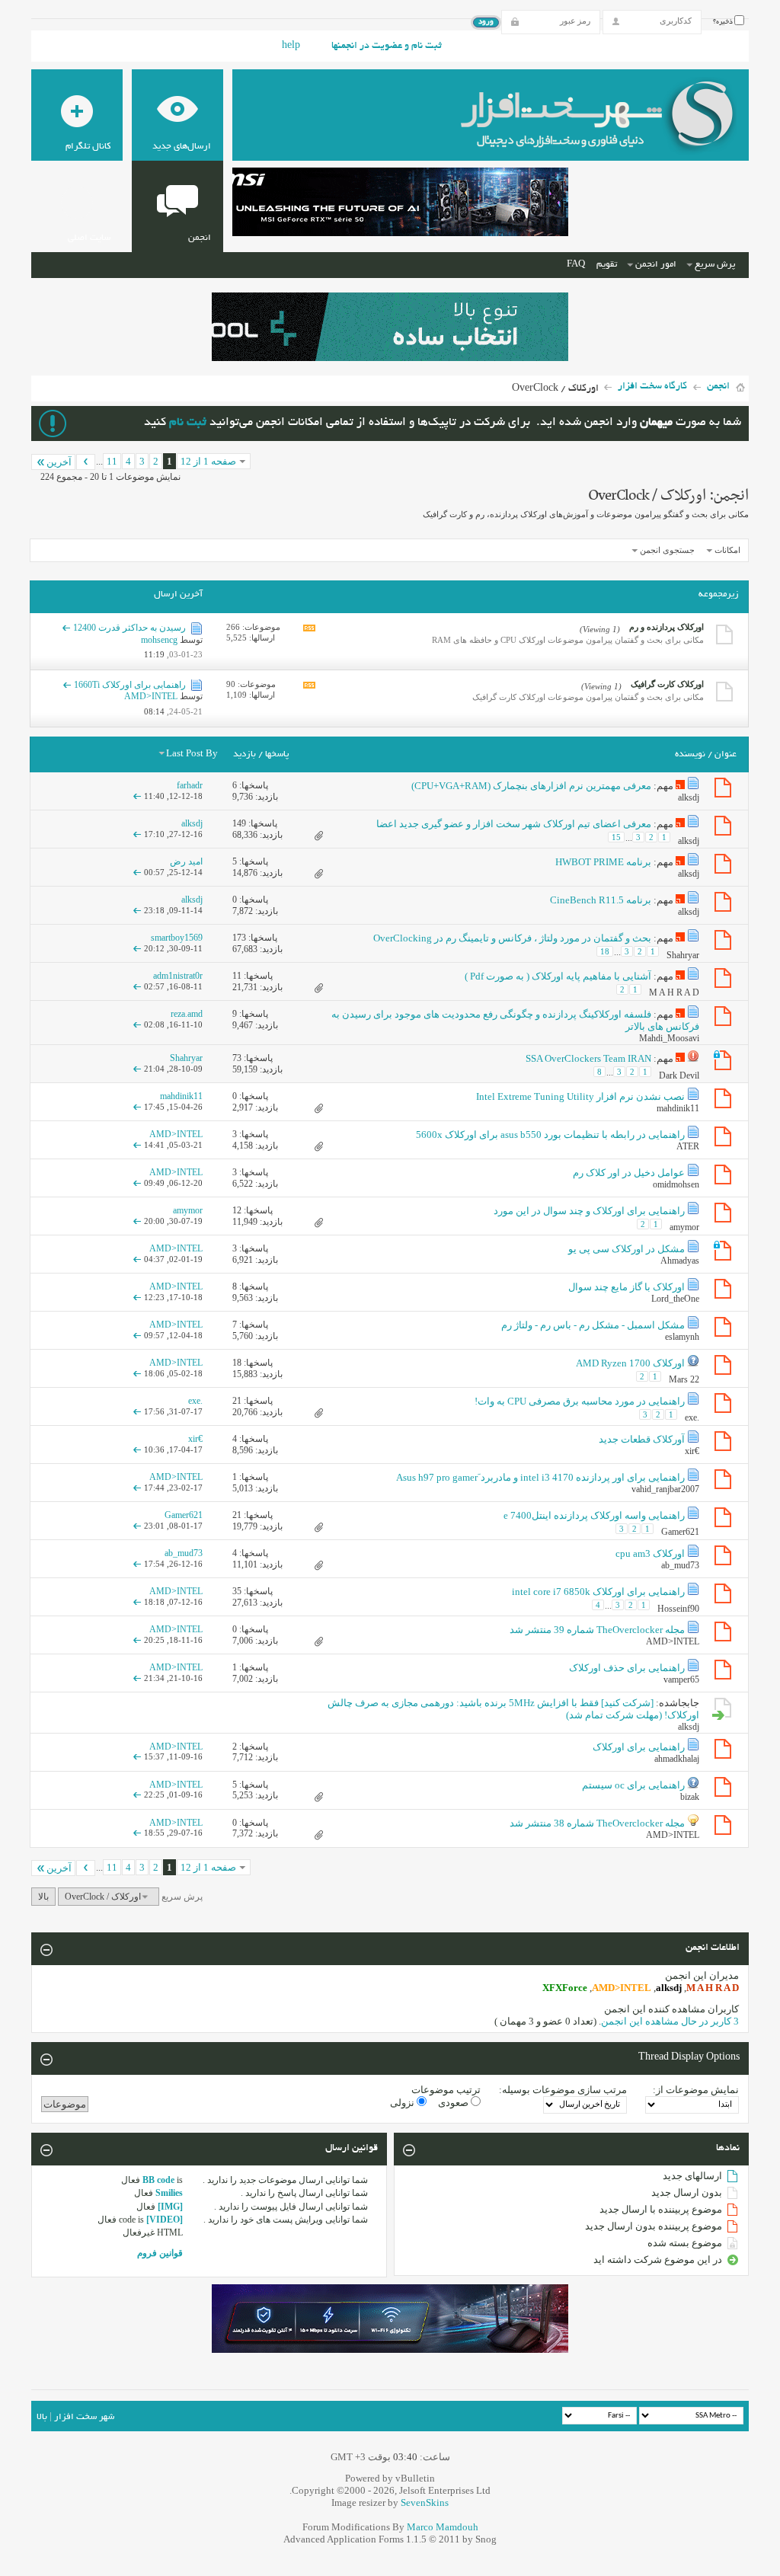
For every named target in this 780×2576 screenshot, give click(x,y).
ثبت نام (188, 423)
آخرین (59, 462)
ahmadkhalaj (677, 1759)
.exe (692, 1417)
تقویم (607, 265)
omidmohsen (676, 1184)
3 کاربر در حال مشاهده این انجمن (670, 2021)
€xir (692, 1451)
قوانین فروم (160, 2253)
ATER (688, 1146)
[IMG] (170, 2207)
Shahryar (683, 955)
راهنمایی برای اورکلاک (639, 1747)
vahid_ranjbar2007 (665, 1489)
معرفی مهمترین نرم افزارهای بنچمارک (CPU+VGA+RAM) (531, 786)
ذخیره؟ (724, 22)
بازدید (245, 754)
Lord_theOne (675, 1299)
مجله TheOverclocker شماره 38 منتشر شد (597, 1823)
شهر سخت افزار (84, 2417)
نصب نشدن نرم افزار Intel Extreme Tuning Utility (580, 1096)
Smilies (169, 2193)
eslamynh (682, 1337)
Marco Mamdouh (443, 2527)
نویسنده (690, 754)
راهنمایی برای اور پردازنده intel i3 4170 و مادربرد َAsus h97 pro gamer (540, 1477)
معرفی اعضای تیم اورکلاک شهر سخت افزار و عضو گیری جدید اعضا (514, 824)
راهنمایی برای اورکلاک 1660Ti (130, 685)
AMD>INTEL (673, 1641)
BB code (158, 2180)
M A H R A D (674, 992)
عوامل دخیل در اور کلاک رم (629, 1173)
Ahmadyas (680, 1261)
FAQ (576, 265)
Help (291, 46)
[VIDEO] (165, 2220)
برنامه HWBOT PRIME (603, 862)
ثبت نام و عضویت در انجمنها (387, 46)
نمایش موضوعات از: (696, 2090)
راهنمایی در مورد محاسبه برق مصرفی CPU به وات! (580, 1401)
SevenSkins (425, 2502)
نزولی (403, 2103)
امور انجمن (656, 265)
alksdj (689, 797)
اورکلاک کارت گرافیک (667, 684)
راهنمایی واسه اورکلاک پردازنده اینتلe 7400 (594, 1515)
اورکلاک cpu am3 (650, 1553)
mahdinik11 (678, 1108)
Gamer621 (680, 1532)
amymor (684, 1227)
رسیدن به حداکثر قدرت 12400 (129, 628)
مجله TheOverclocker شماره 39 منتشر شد (597, 1630)
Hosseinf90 (678, 1609)
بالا (43, 1897)
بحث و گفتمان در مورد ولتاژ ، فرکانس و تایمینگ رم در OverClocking (512, 938)
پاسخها (277, 754)
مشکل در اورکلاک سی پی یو (627, 1249)
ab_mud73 (680, 1565)
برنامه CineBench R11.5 (601, 900)
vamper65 (681, 1680)
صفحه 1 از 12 (208, 461)
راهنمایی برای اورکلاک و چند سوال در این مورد (589, 1211)
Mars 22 (684, 1379)
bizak (690, 1797)
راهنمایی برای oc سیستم (633, 1785)
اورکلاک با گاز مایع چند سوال (627, 1287)
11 (112, 461)
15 (616, 837)
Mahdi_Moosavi (669, 1038)
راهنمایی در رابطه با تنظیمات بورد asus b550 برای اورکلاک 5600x (550, 1135)
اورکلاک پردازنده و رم (667, 627)
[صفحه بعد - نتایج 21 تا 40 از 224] (86, 462)
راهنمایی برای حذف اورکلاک (627, 1668)
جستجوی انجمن (667, 550)
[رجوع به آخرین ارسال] (137, 796)
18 (605, 951)
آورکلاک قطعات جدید (642, 1439)
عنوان (726, 754)
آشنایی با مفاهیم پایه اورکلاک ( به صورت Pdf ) (558, 976)
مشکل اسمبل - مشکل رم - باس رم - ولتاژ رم (593, 1325)
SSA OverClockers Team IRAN (588, 1058)
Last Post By (192, 754)
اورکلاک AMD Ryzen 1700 (630, 1363)
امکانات (727, 550)
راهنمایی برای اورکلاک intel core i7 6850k (598, 1592)
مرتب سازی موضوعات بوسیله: (563, 2090)
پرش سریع (715, 265)
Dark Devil (679, 1075)
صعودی (454, 2103)
